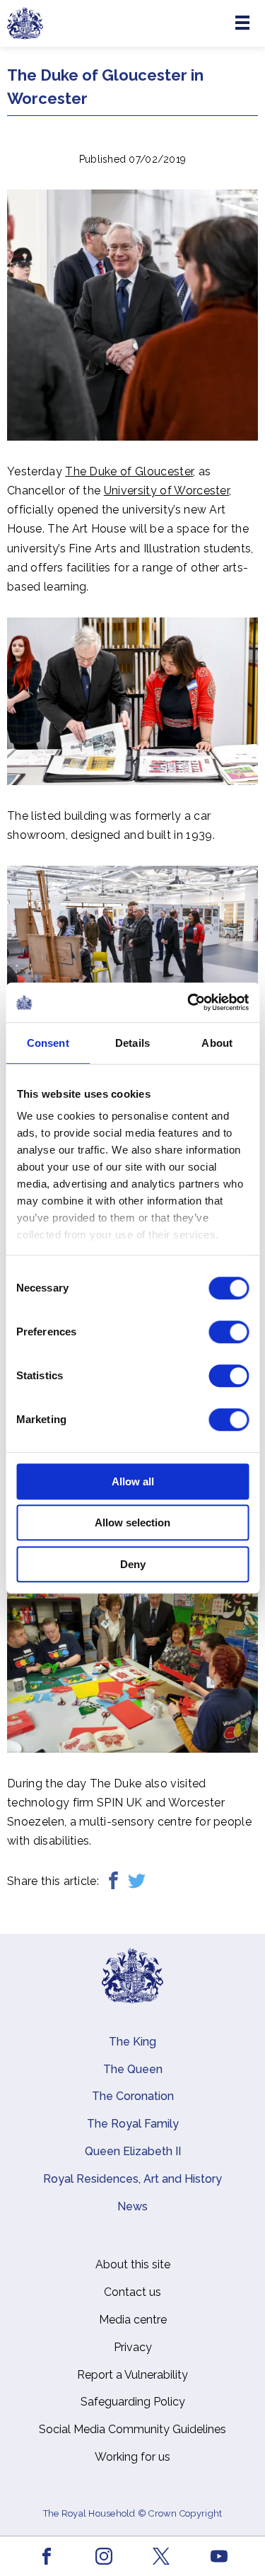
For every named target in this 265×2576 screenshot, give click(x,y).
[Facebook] (113, 1881)
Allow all (133, 1481)
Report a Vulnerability (132, 2375)
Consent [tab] (48, 1043)
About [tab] (217, 1043)
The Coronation (133, 2096)
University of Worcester (166, 491)
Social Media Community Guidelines (132, 2429)
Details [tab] (132, 1043)
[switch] (229, 1332)
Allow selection (132, 1522)
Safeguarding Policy (133, 2402)
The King (132, 2042)
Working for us (132, 2457)
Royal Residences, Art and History (132, 2179)
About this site (133, 2264)
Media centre (133, 2320)
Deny (133, 1564)
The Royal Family (133, 2124)
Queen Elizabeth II (133, 2151)
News (132, 2206)
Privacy (133, 2347)
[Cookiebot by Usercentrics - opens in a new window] (189, 1002)
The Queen (133, 2069)
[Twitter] (137, 1881)
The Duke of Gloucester (129, 471)
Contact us (132, 2292)
